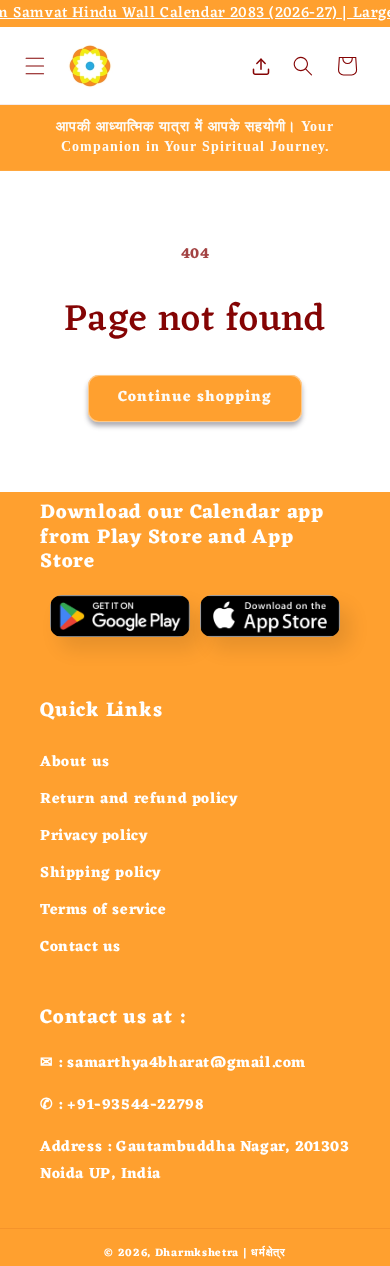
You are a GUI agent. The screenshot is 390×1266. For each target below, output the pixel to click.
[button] (35, 66)
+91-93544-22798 (135, 1105)
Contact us (80, 947)
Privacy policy (93, 836)
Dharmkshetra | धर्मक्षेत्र (220, 1253)
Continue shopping (195, 397)
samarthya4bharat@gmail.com (186, 1063)
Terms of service (103, 910)
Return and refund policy (138, 799)
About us (75, 762)
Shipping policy (100, 873)
